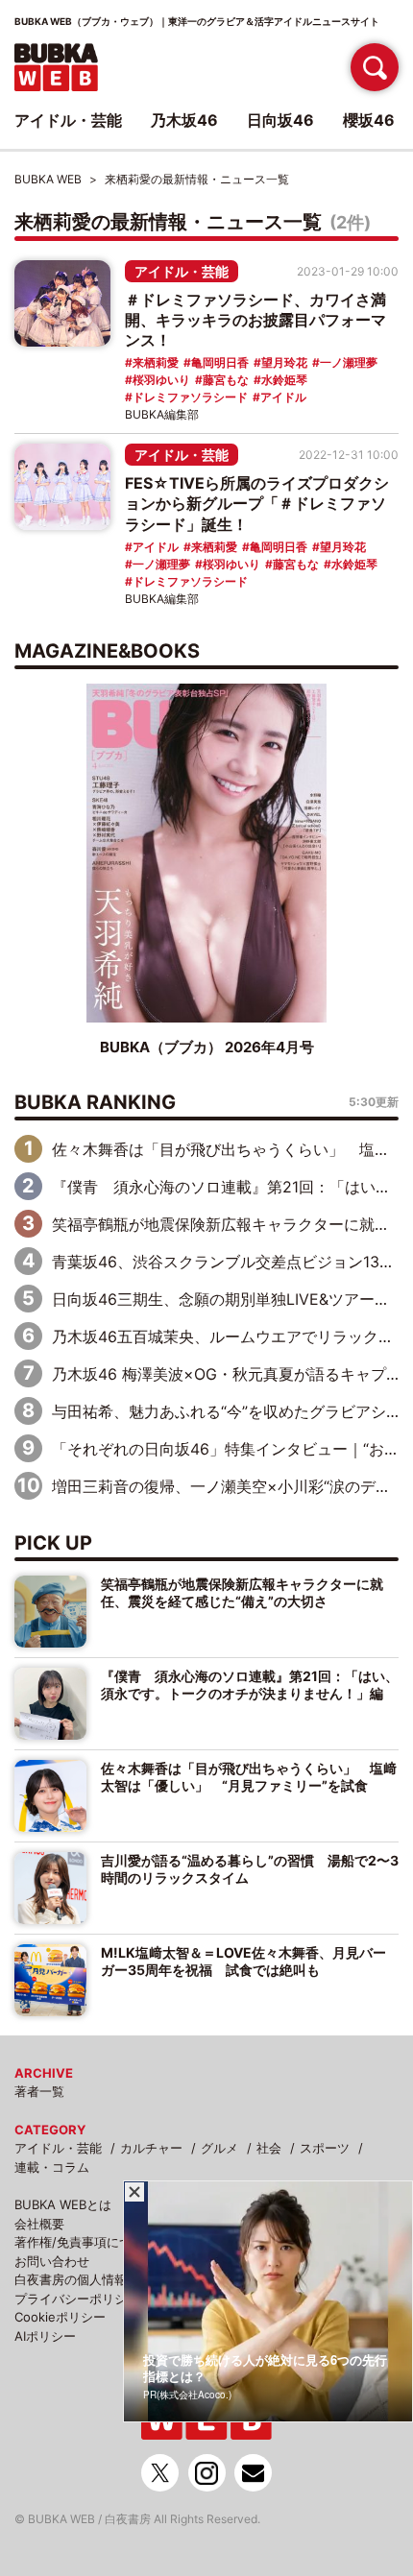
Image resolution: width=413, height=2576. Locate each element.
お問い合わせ (52, 2261)
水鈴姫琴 (284, 380)
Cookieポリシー (60, 2317)
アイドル (283, 397)
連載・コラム (52, 2167)
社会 (269, 2148)
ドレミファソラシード (190, 397)
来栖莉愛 (156, 362)
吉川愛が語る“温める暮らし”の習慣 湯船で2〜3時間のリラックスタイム (250, 1869)
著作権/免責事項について (85, 2242)
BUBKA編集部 (162, 414)
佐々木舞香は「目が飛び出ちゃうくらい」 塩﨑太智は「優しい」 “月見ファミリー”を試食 (249, 1777)
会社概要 (39, 2224)
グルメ (219, 2148)
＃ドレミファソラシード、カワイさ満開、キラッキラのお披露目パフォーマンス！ (255, 320)
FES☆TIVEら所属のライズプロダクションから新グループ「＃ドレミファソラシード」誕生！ (257, 503)
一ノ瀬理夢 (349, 362)
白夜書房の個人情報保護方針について (121, 2279)
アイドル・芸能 (182, 271)
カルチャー (151, 2148)
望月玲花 (284, 362)
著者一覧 (39, 2091)
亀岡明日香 (220, 362)
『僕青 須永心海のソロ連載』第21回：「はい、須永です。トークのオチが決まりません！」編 (250, 1685)
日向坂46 (280, 120)
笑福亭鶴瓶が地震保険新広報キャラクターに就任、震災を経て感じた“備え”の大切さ (242, 1592)
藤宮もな (226, 380)
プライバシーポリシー (77, 2299)
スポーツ (325, 2148)
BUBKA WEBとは (63, 2204)
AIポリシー (45, 2336)
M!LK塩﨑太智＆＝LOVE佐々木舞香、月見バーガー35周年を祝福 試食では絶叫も (243, 1961)
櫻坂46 (369, 120)
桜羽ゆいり (161, 380)
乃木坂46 (184, 120)
